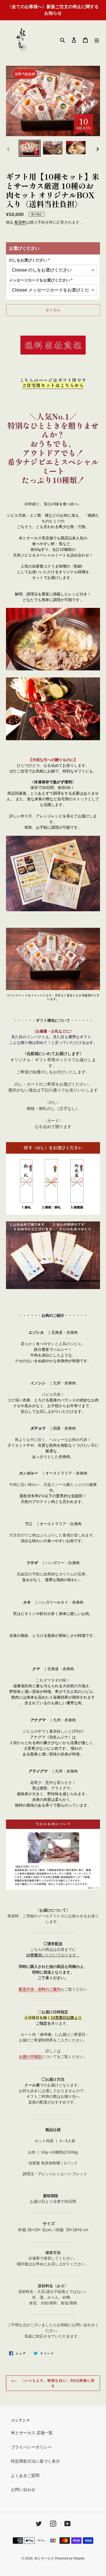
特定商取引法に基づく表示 (35, 2461)
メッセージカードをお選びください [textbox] (41, 280)
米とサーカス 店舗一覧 (32, 2433)
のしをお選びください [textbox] (29, 260)
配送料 (20, 222)
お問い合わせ (23, 2490)
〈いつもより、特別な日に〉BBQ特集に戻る (57, 2383)
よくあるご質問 (25, 2475)
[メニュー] (97, 40)
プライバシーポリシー (31, 2447)
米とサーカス (44, 2558)
